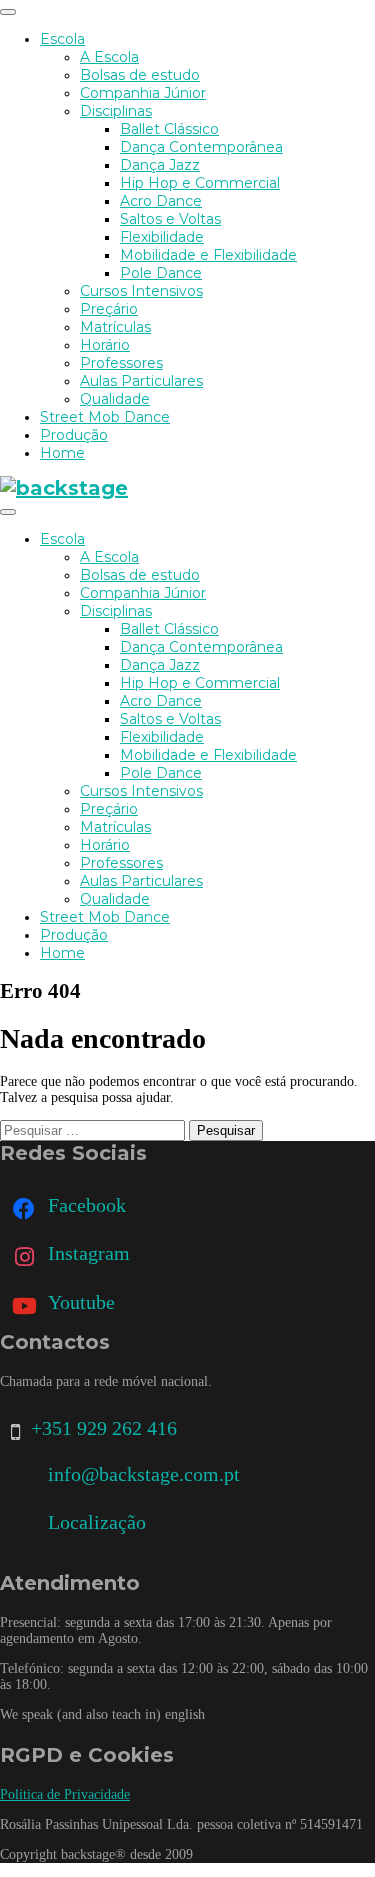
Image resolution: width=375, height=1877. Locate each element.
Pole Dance (161, 273)
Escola (62, 39)
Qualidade (115, 399)
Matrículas (115, 327)
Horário (105, 345)
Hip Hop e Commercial (200, 183)
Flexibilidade (162, 237)
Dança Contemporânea (201, 147)
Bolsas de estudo (140, 75)
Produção (74, 435)
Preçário (109, 309)
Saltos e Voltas (170, 219)
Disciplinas (116, 111)
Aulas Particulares (141, 381)
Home (62, 453)
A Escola (109, 57)
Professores (121, 363)
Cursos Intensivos (141, 291)
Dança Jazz (160, 165)
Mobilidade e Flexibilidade (208, 255)
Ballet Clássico (169, 129)
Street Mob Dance (105, 417)
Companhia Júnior (143, 93)
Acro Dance (161, 201)
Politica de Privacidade (65, 1794)
